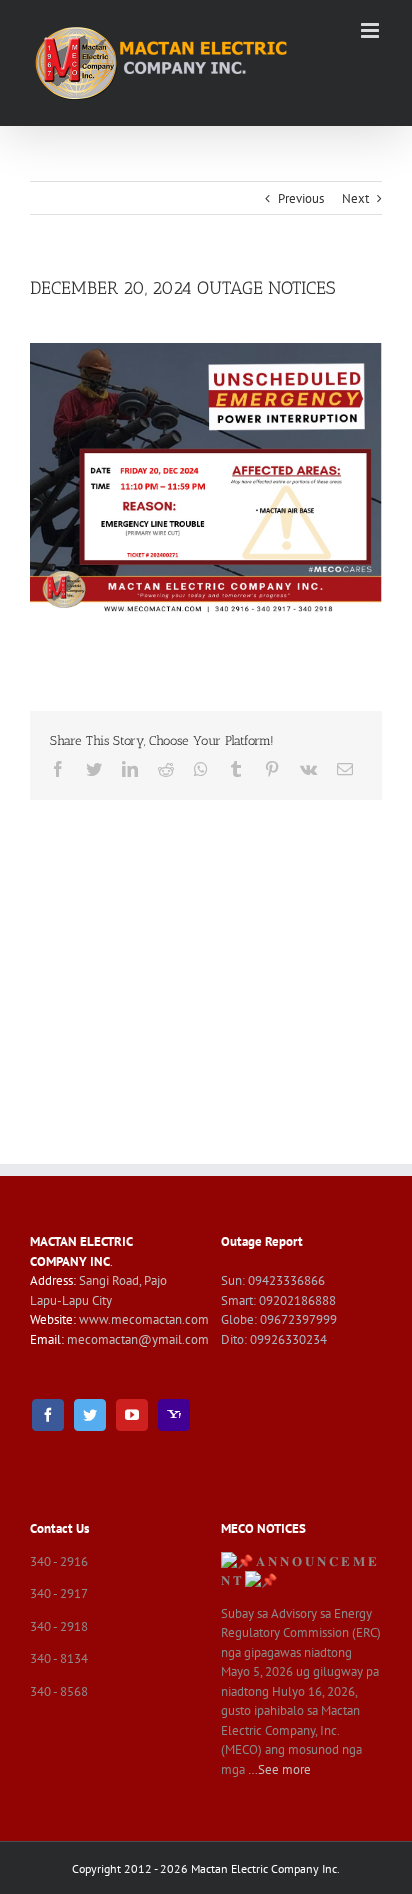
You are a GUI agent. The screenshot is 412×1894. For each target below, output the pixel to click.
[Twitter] (90, 1415)
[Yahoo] (174, 1415)
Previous (301, 198)
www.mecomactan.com (144, 1319)
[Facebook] (48, 1415)
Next (355, 198)
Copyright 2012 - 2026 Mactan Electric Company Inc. (206, 1868)
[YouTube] (132, 1415)
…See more (279, 1769)
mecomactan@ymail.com (138, 1339)
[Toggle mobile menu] (371, 30)
